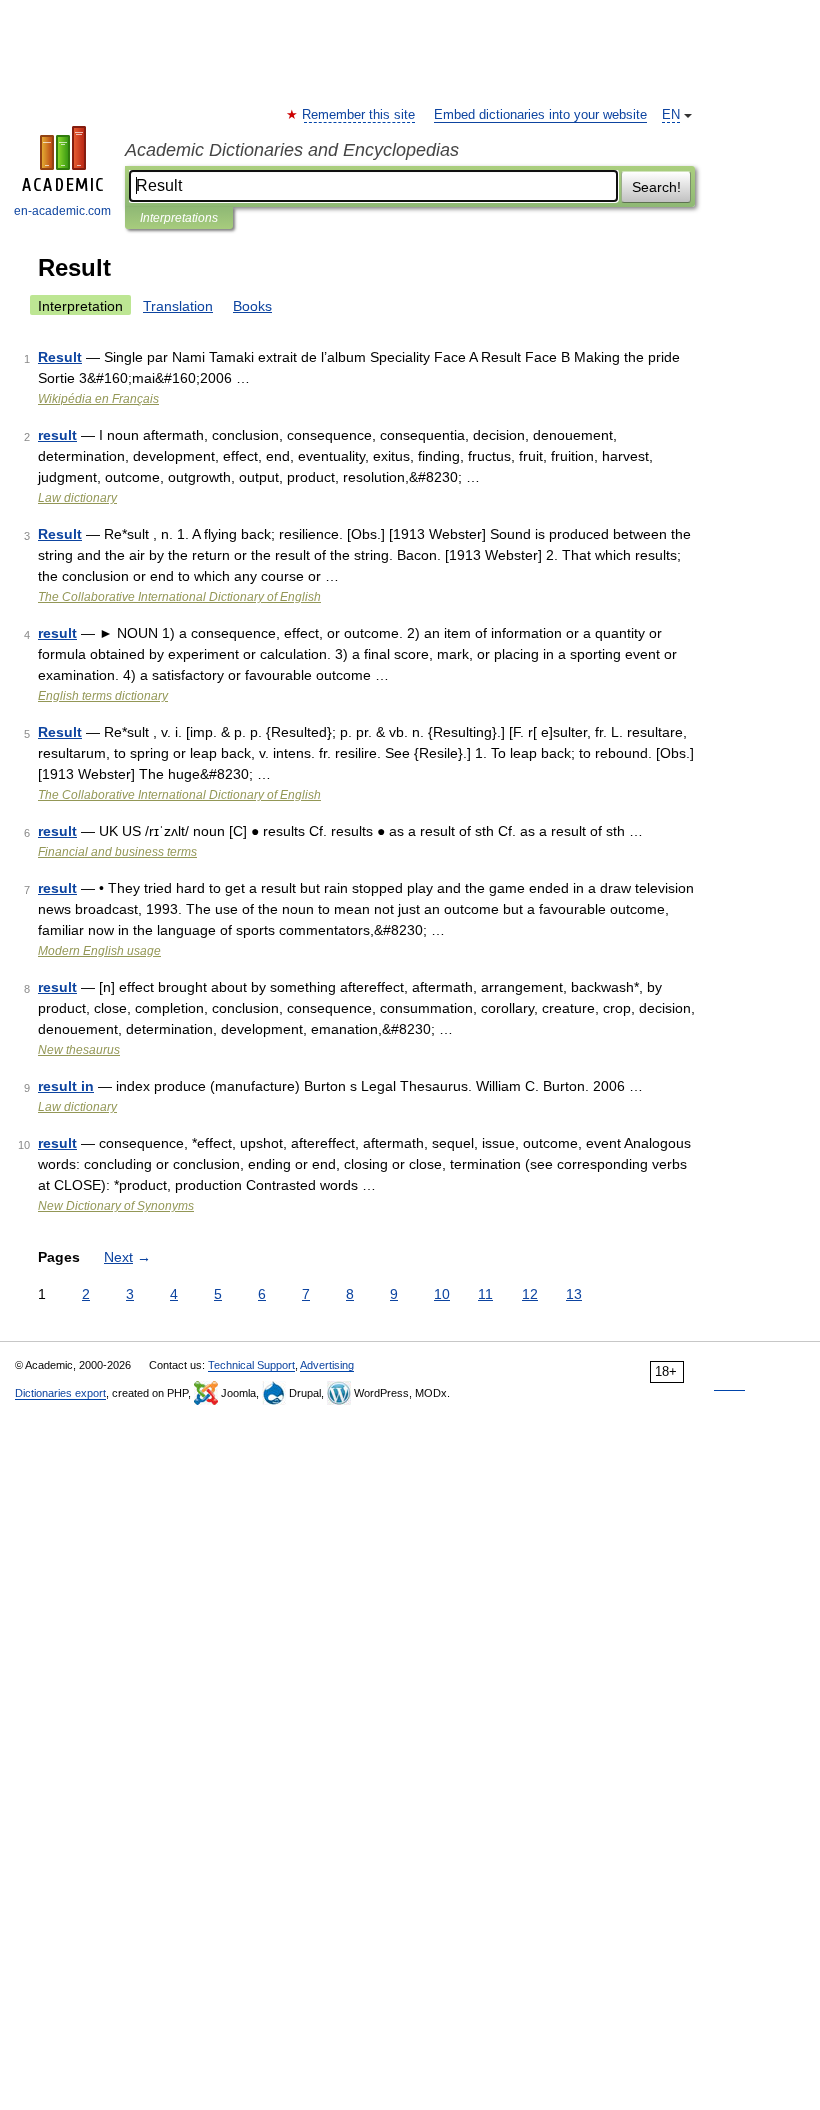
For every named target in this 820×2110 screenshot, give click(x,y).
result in (66, 1086)
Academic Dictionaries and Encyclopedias (292, 150)
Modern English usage (99, 951)
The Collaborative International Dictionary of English (179, 597)
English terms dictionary (103, 696)
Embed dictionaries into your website (540, 115)
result (57, 435)
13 (574, 1294)
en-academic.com (62, 211)
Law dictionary (77, 498)
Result (60, 357)
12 (530, 1294)
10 (442, 1294)
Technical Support (251, 1365)
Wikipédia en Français (98, 399)
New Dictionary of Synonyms (116, 1206)
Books (252, 306)
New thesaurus (79, 1050)
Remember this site (359, 115)
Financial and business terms (117, 852)
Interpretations (179, 218)
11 (485, 1294)
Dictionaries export (60, 1393)
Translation (178, 306)
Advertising (327, 1365)
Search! (656, 187)
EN (671, 115)
